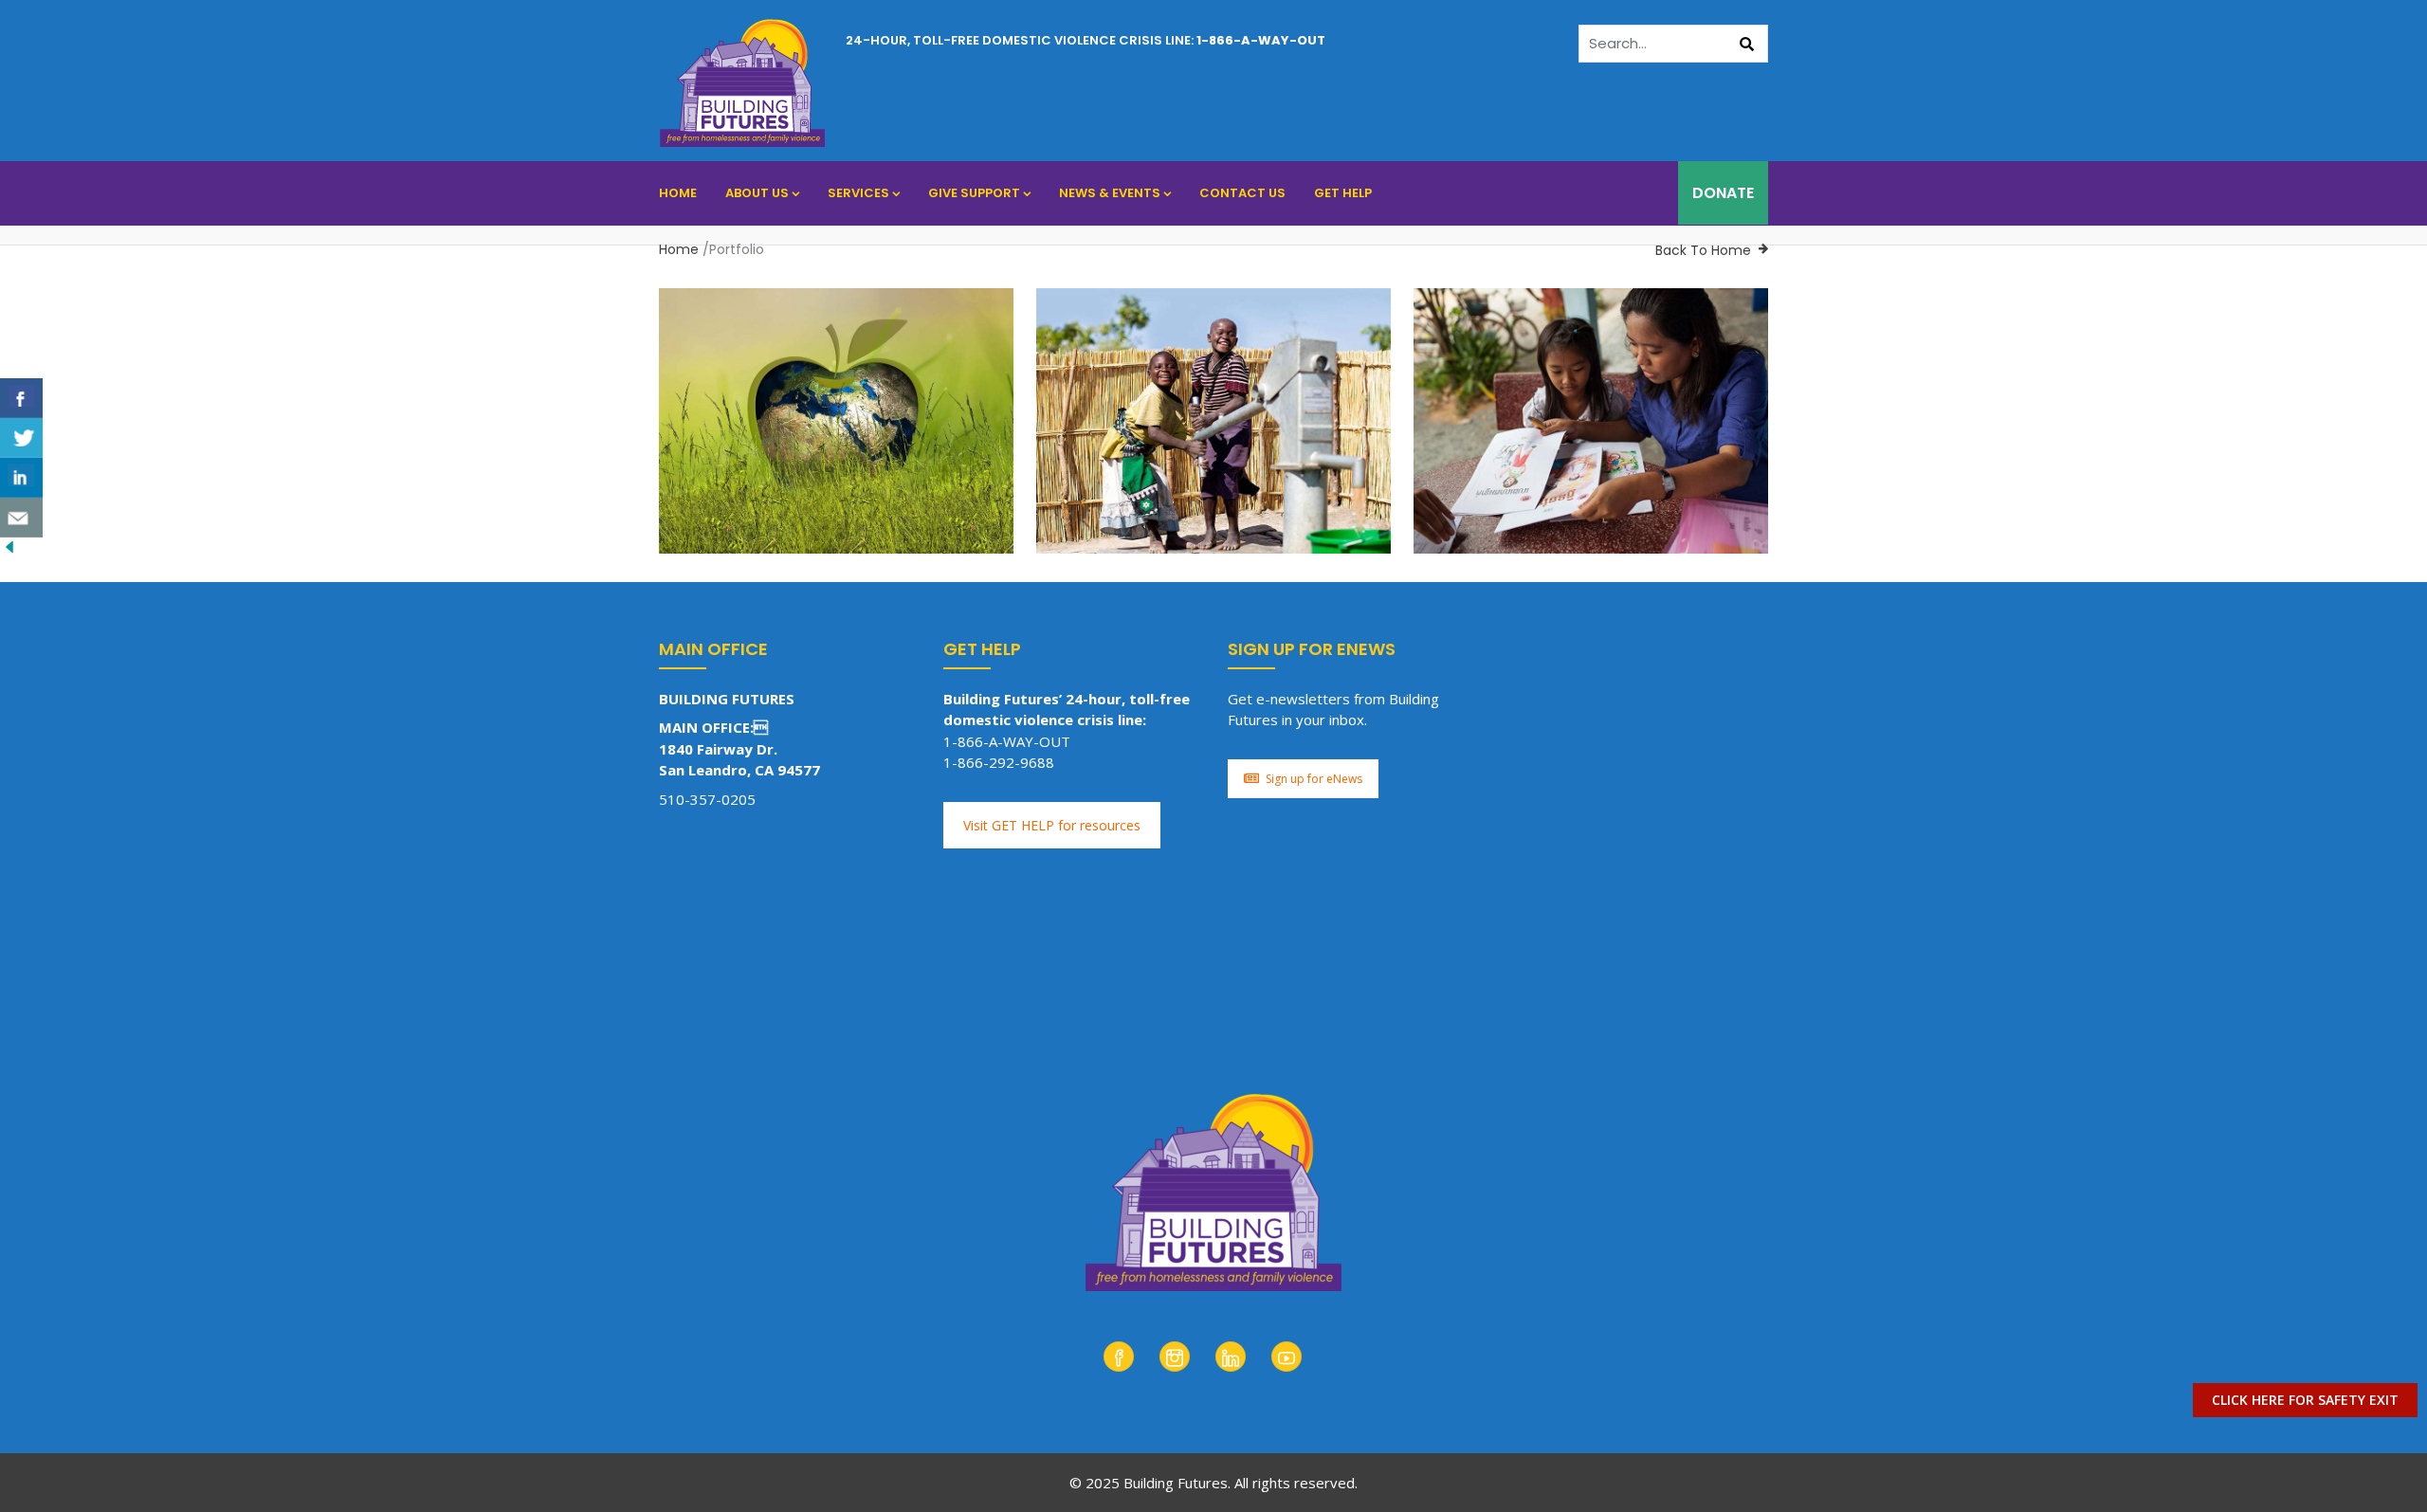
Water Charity (1605, 539)
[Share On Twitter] (21, 438)
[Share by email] (21, 518)
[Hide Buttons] (9, 548)
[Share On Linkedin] (21, 478)
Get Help (1343, 193)
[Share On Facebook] (21, 398)
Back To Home (1703, 250)
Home (678, 193)
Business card (745, 486)
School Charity (855, 539)
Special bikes (1494, 486)
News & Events (1110, 193)
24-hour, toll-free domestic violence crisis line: (1086, 40)
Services (858, 193)
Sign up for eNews (1314, 779)
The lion (1095, 486)
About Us (757, 193)
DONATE (1723, 193)
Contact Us (1242, 193)
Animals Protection (743, 539)
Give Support (974, 193)
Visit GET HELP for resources (1052, 825)
